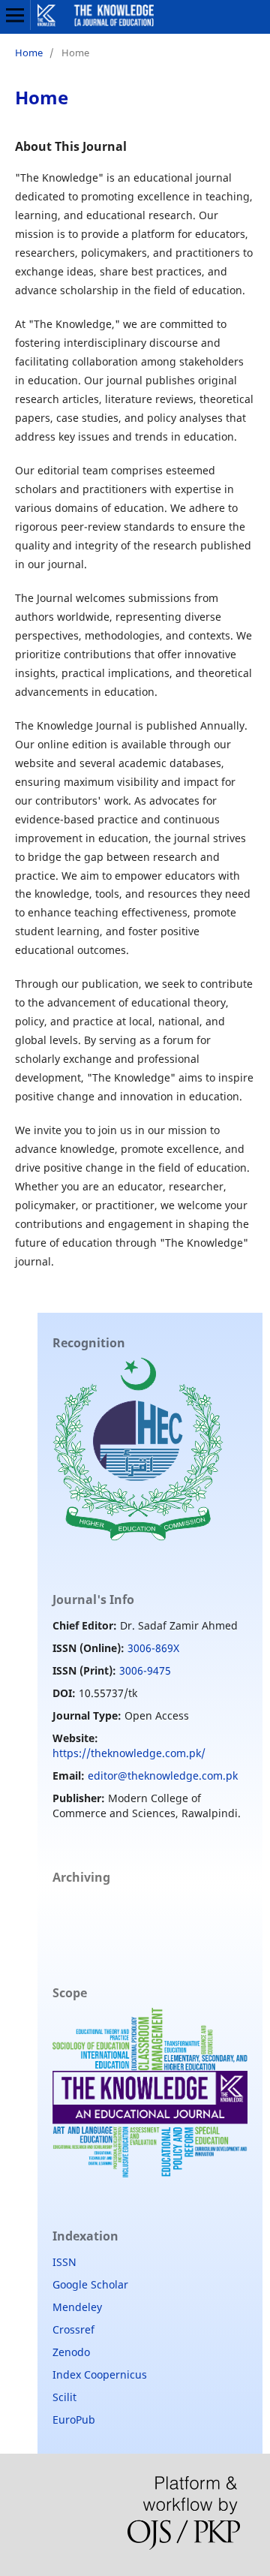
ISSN (64, 2262)
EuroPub (74, 2420)
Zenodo (71, 2352)
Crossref (73, 2329)
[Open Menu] (15, 15)
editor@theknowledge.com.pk (163, 1776)
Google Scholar (90, 2284)
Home (29, 53)
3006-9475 (145, 1670)
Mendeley (77, 2307)
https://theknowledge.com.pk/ (129, 1753)
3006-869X (153, 1648)
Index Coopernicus (100, 2374)
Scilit (64, 2397)
